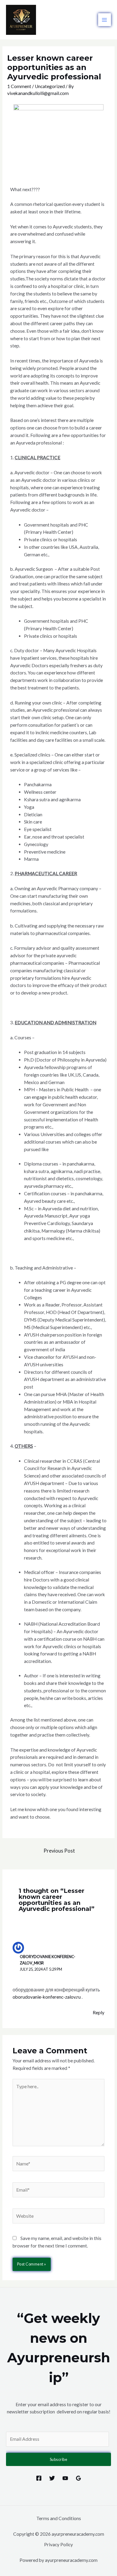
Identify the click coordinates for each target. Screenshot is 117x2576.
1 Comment (19, 86)
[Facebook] (39, 2478)
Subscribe (59, 2459)
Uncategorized (50, 86)
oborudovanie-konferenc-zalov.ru (47, 1997)
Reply (99, 2012)
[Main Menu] (105, 20)
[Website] (59, 2217)
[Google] (78, 2478)
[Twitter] (52, 2478)
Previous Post (59, 1851)
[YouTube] (65, 2478)
